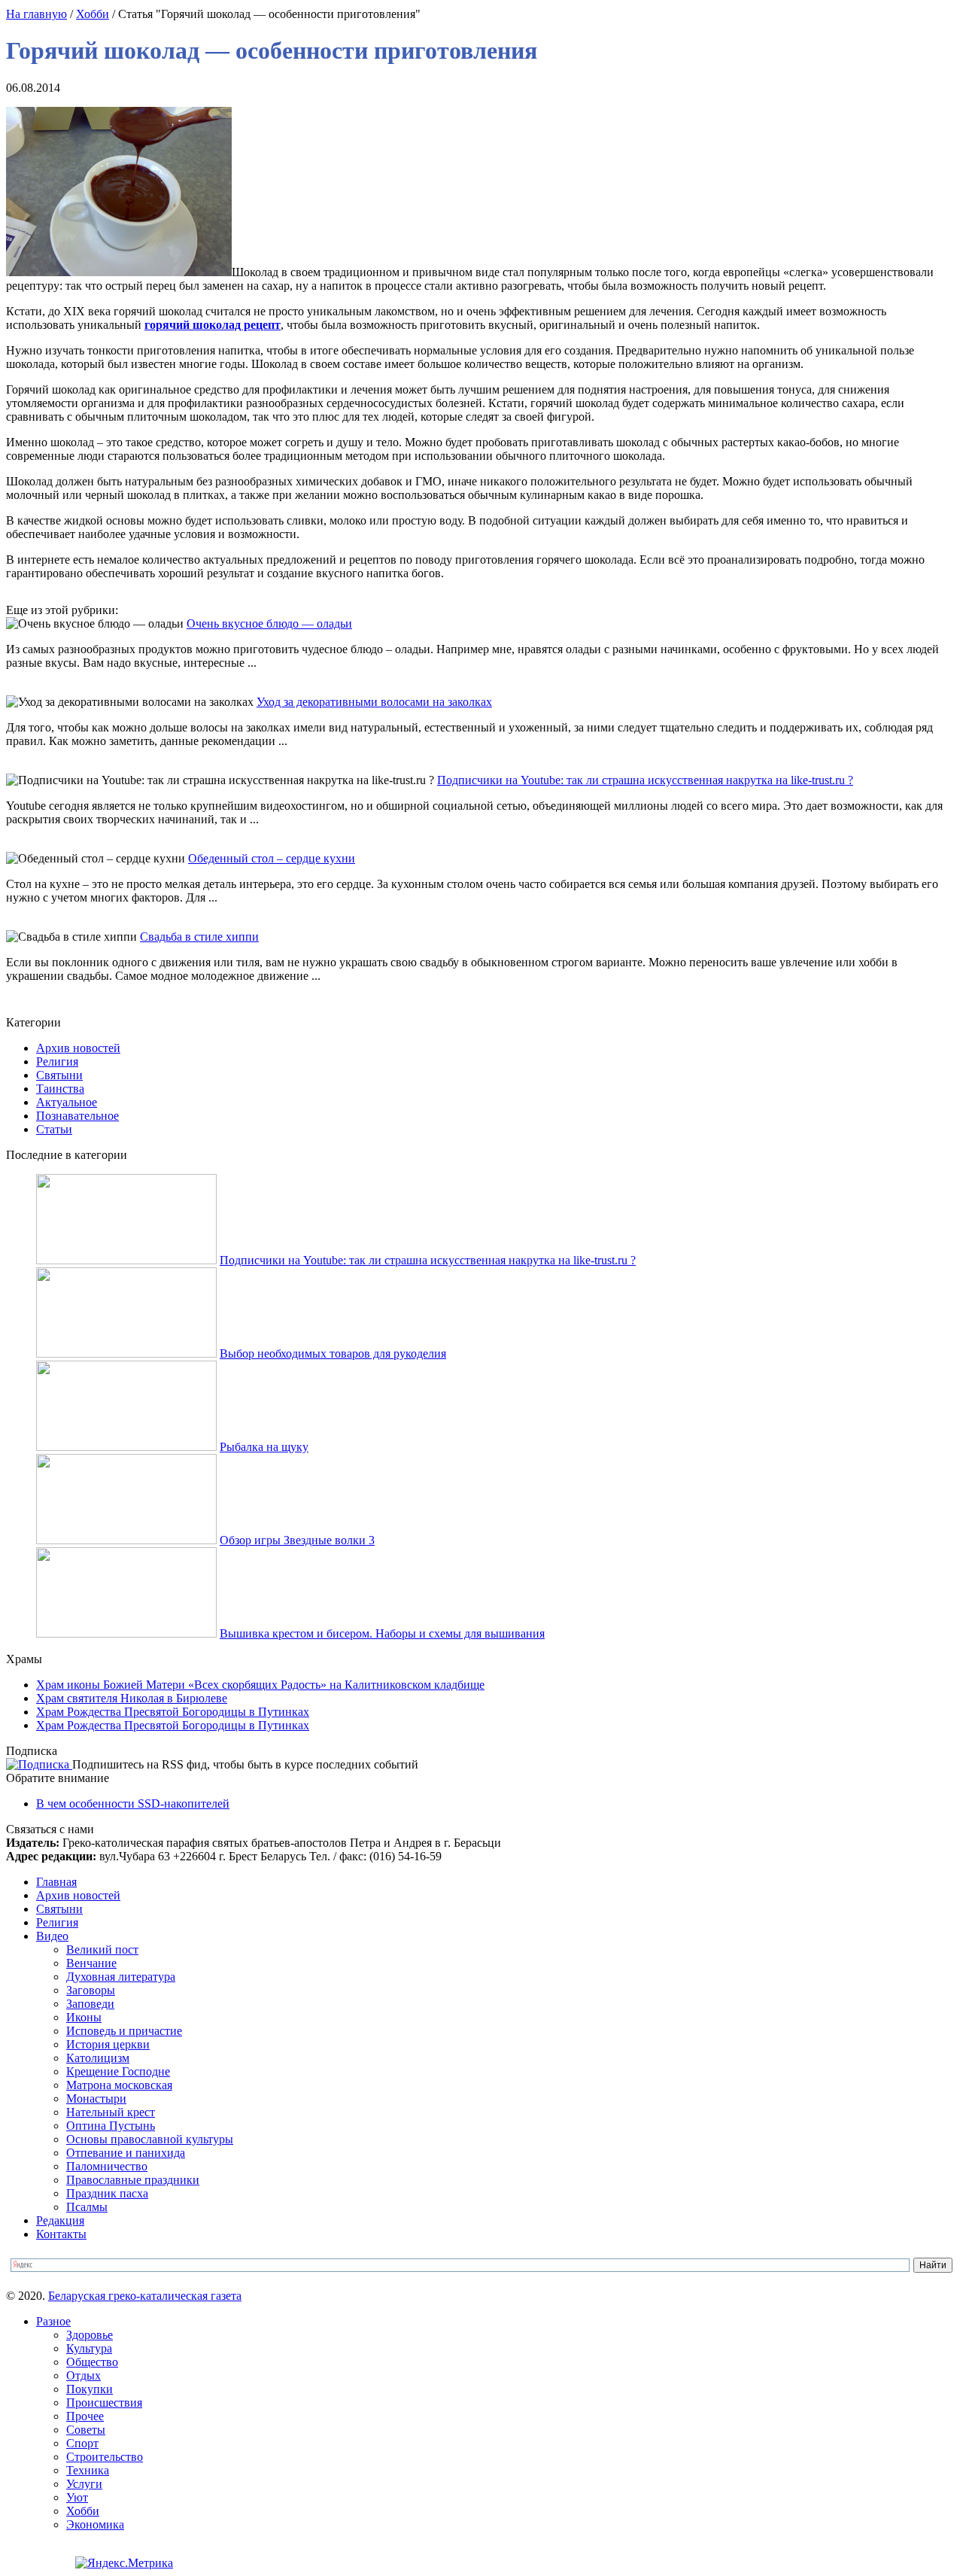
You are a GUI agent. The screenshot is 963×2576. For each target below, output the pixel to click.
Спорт (82, 2443)
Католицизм (98, 2058)
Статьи (54, 1129)
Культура (89, 2348)
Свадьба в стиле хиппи (199, 937)
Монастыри (96, 2099)
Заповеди (90, 2004)
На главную (36, 14)
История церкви (108, 2044)
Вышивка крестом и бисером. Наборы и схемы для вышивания (382, 1633)
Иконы (84, 2017)
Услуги (84, 2484)
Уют (77, 2497)
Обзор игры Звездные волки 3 (297, 1540)
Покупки (90, 2389)
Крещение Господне (118, 2071)
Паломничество (107, 2166)
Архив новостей (78, 1048)
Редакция (60, 2220)
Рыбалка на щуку (264, 1447)
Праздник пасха (107, 2193)
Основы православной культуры (150, 2139)
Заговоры (91, 1990)
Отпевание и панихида (126, 2153)
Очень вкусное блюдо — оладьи (269, 623)
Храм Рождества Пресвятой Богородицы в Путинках (173, 1712)
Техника (88, 2470)
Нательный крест (111, 2112)
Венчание (91, 1963)
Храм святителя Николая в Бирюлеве (132, 1698)
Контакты (61, 2234)
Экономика (95, 2524)
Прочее (85, 2416)
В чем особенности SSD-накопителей (133, 1804)
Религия (57, 1061)
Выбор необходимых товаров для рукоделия (333, 1353)
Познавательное (77, 1116)
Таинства (60, 1089)
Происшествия (104, 2403)
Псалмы (87, 2207)
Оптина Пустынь (111, 2126)
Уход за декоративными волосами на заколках (374, 702)
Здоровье (90, 2335)
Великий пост (102, 1949)
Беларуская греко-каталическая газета (145, 2296)
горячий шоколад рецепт (213, 325)
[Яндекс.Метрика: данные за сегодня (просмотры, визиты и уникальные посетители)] (124, 2563)
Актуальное (67, 1102)
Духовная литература (121, 1977)
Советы (86, 2430)
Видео (52, 1936)
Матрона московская (119, 2085)
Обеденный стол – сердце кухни (272, 858)
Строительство (105, 2457)
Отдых (84, 2375)
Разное (53, 2321)
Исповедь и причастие (124, 2031)
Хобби (93, 14)
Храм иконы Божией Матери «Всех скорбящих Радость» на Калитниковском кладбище (260, 1685)
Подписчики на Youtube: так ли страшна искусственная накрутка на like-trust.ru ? (645, 780)
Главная (56, 1882)
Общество (92, 2362)
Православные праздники (133, 2180)
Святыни (59, 1075)
